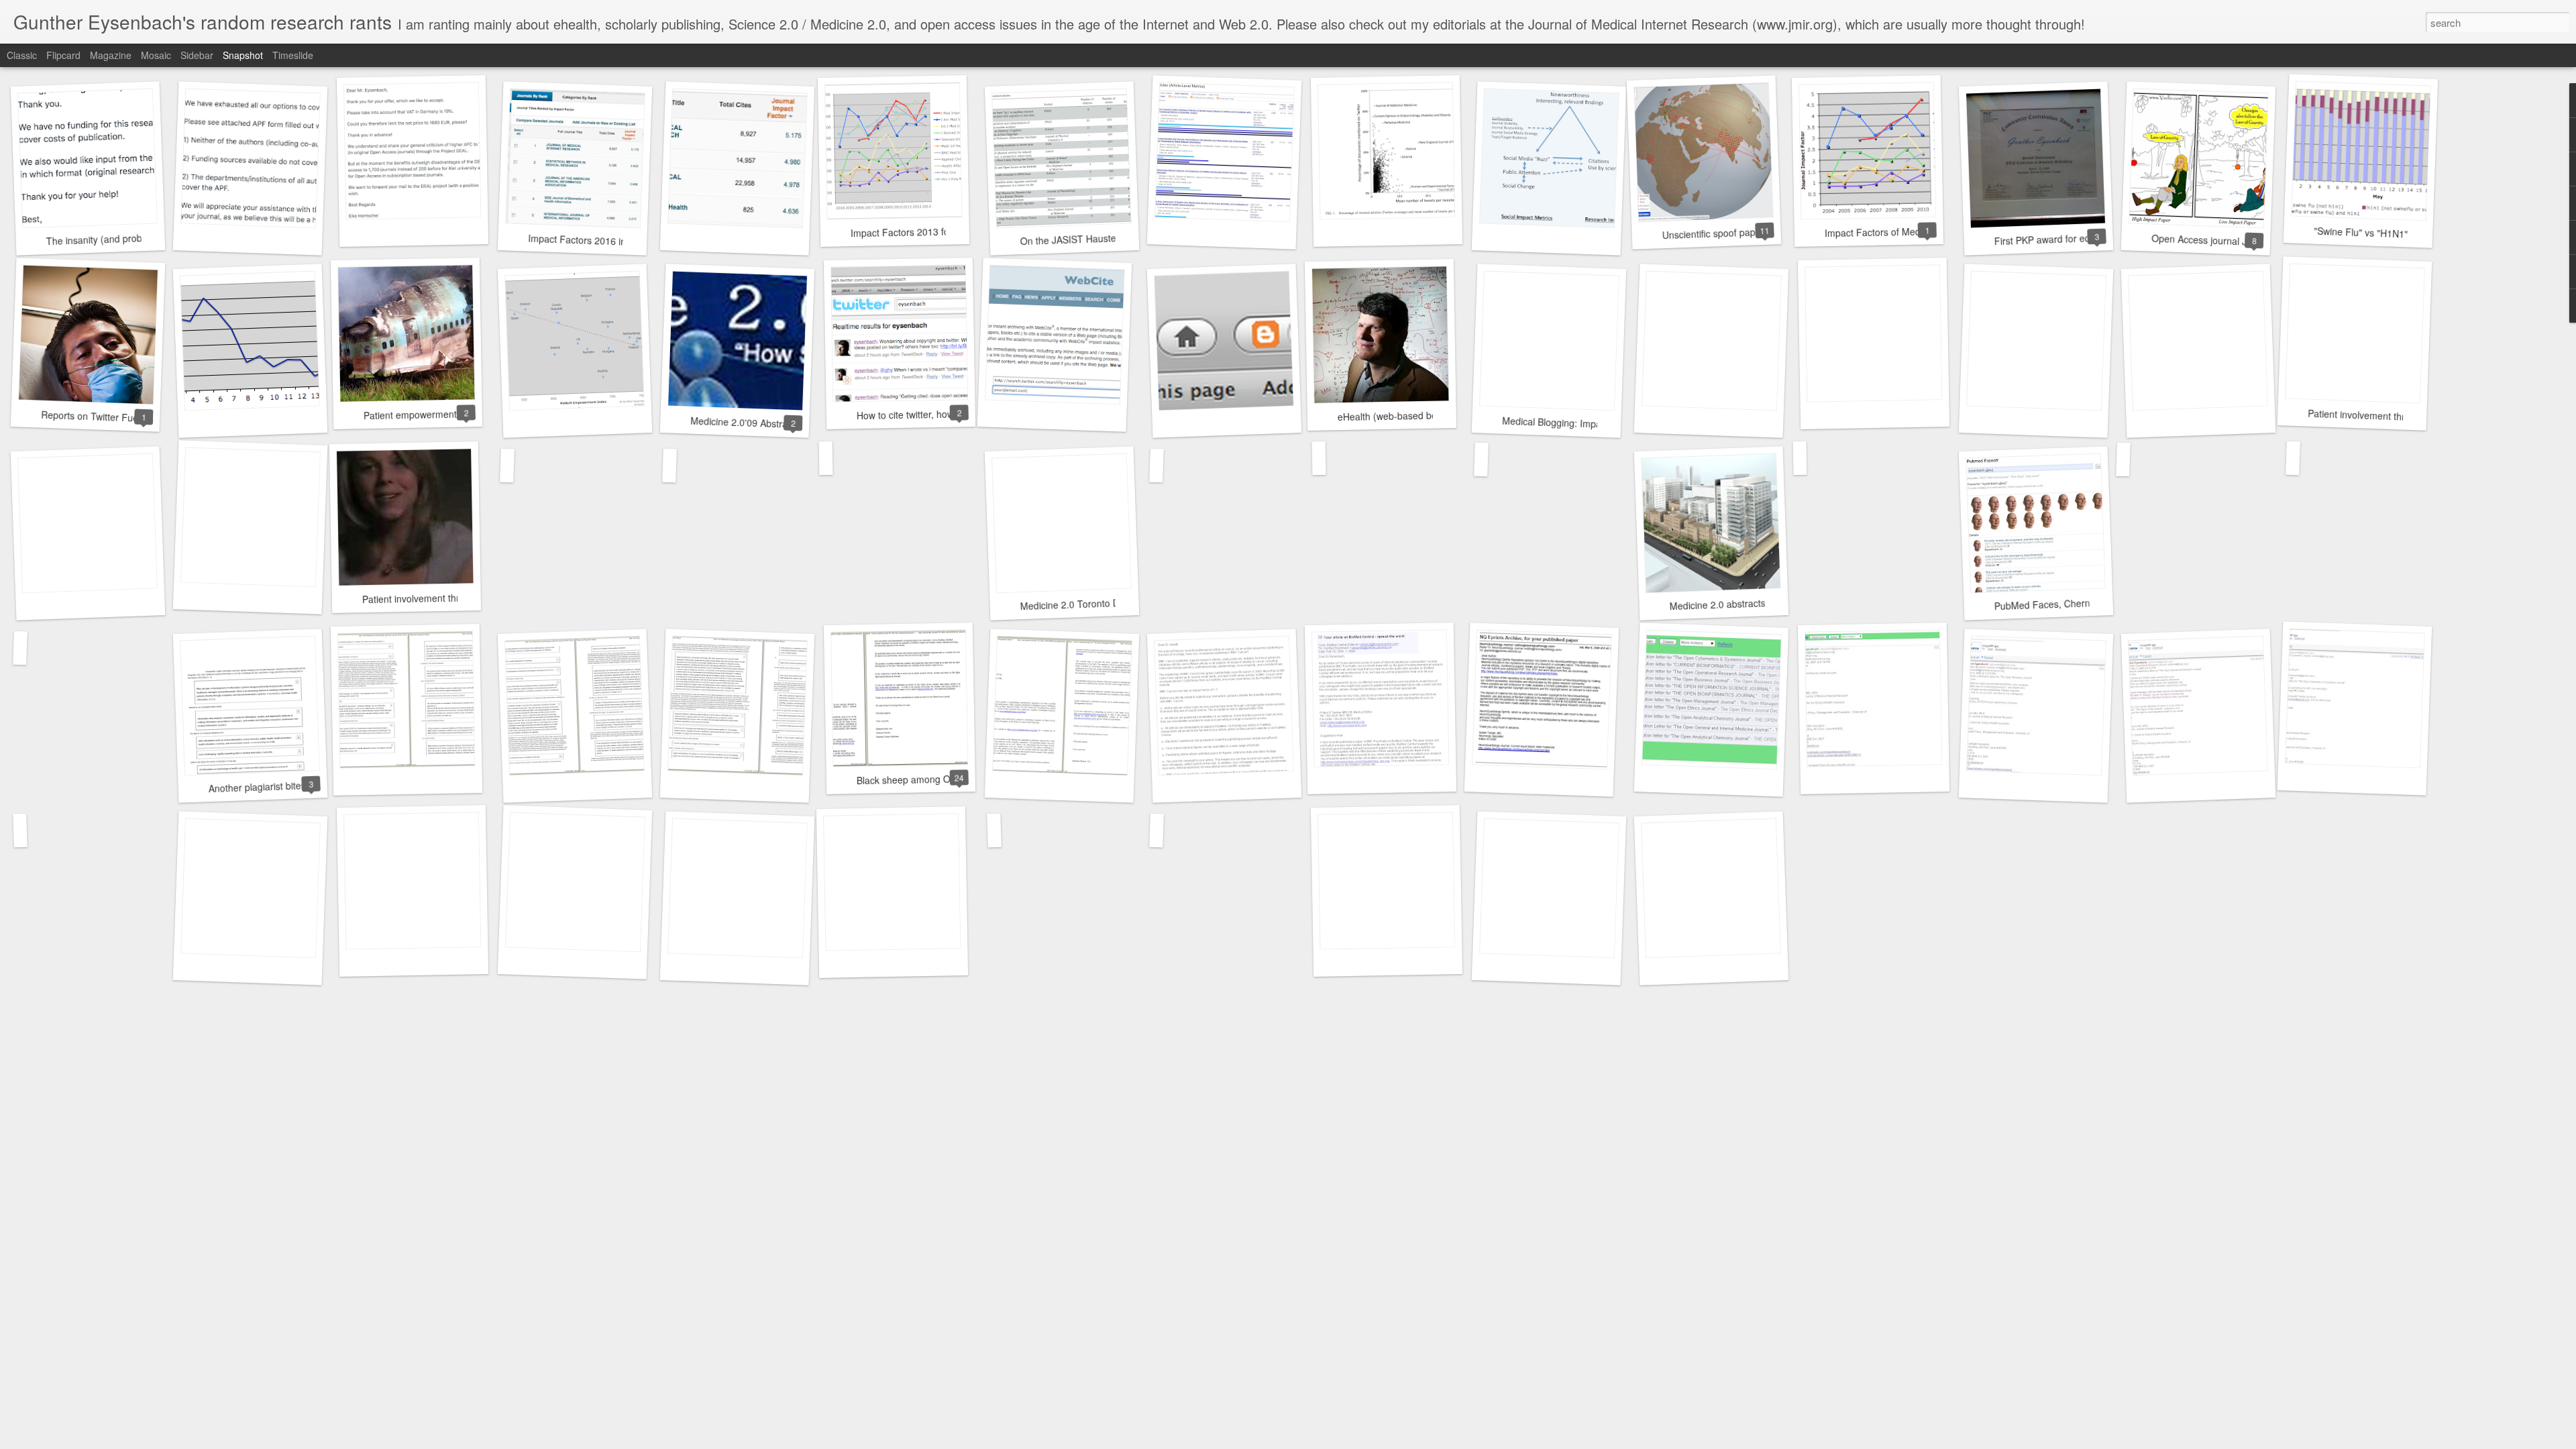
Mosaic (156, 55)
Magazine (111, 55)
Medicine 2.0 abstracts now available (1748, 603)
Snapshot (243, 55)
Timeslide (293, 55)
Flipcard (63, 55)
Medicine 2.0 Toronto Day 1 (1079, 604)
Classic (22, 55)
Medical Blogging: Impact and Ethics (1579, 423)
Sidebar (197, 55)
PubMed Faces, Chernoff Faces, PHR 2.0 (2082, 603)
